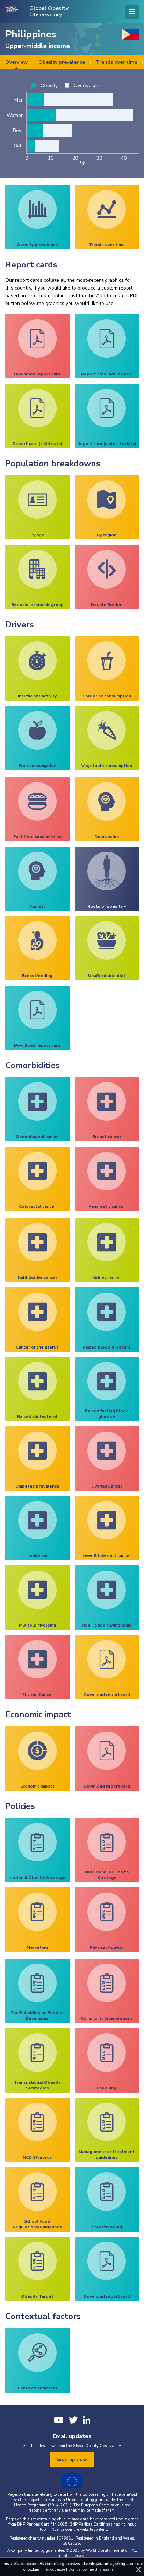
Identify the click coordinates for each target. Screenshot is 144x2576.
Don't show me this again (91, 2570)
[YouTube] (59, 2420)
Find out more (53, 2570)
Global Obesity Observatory (49, 12)
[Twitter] (73, 2420)
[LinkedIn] (87, 2420)
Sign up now (72, 2460)
